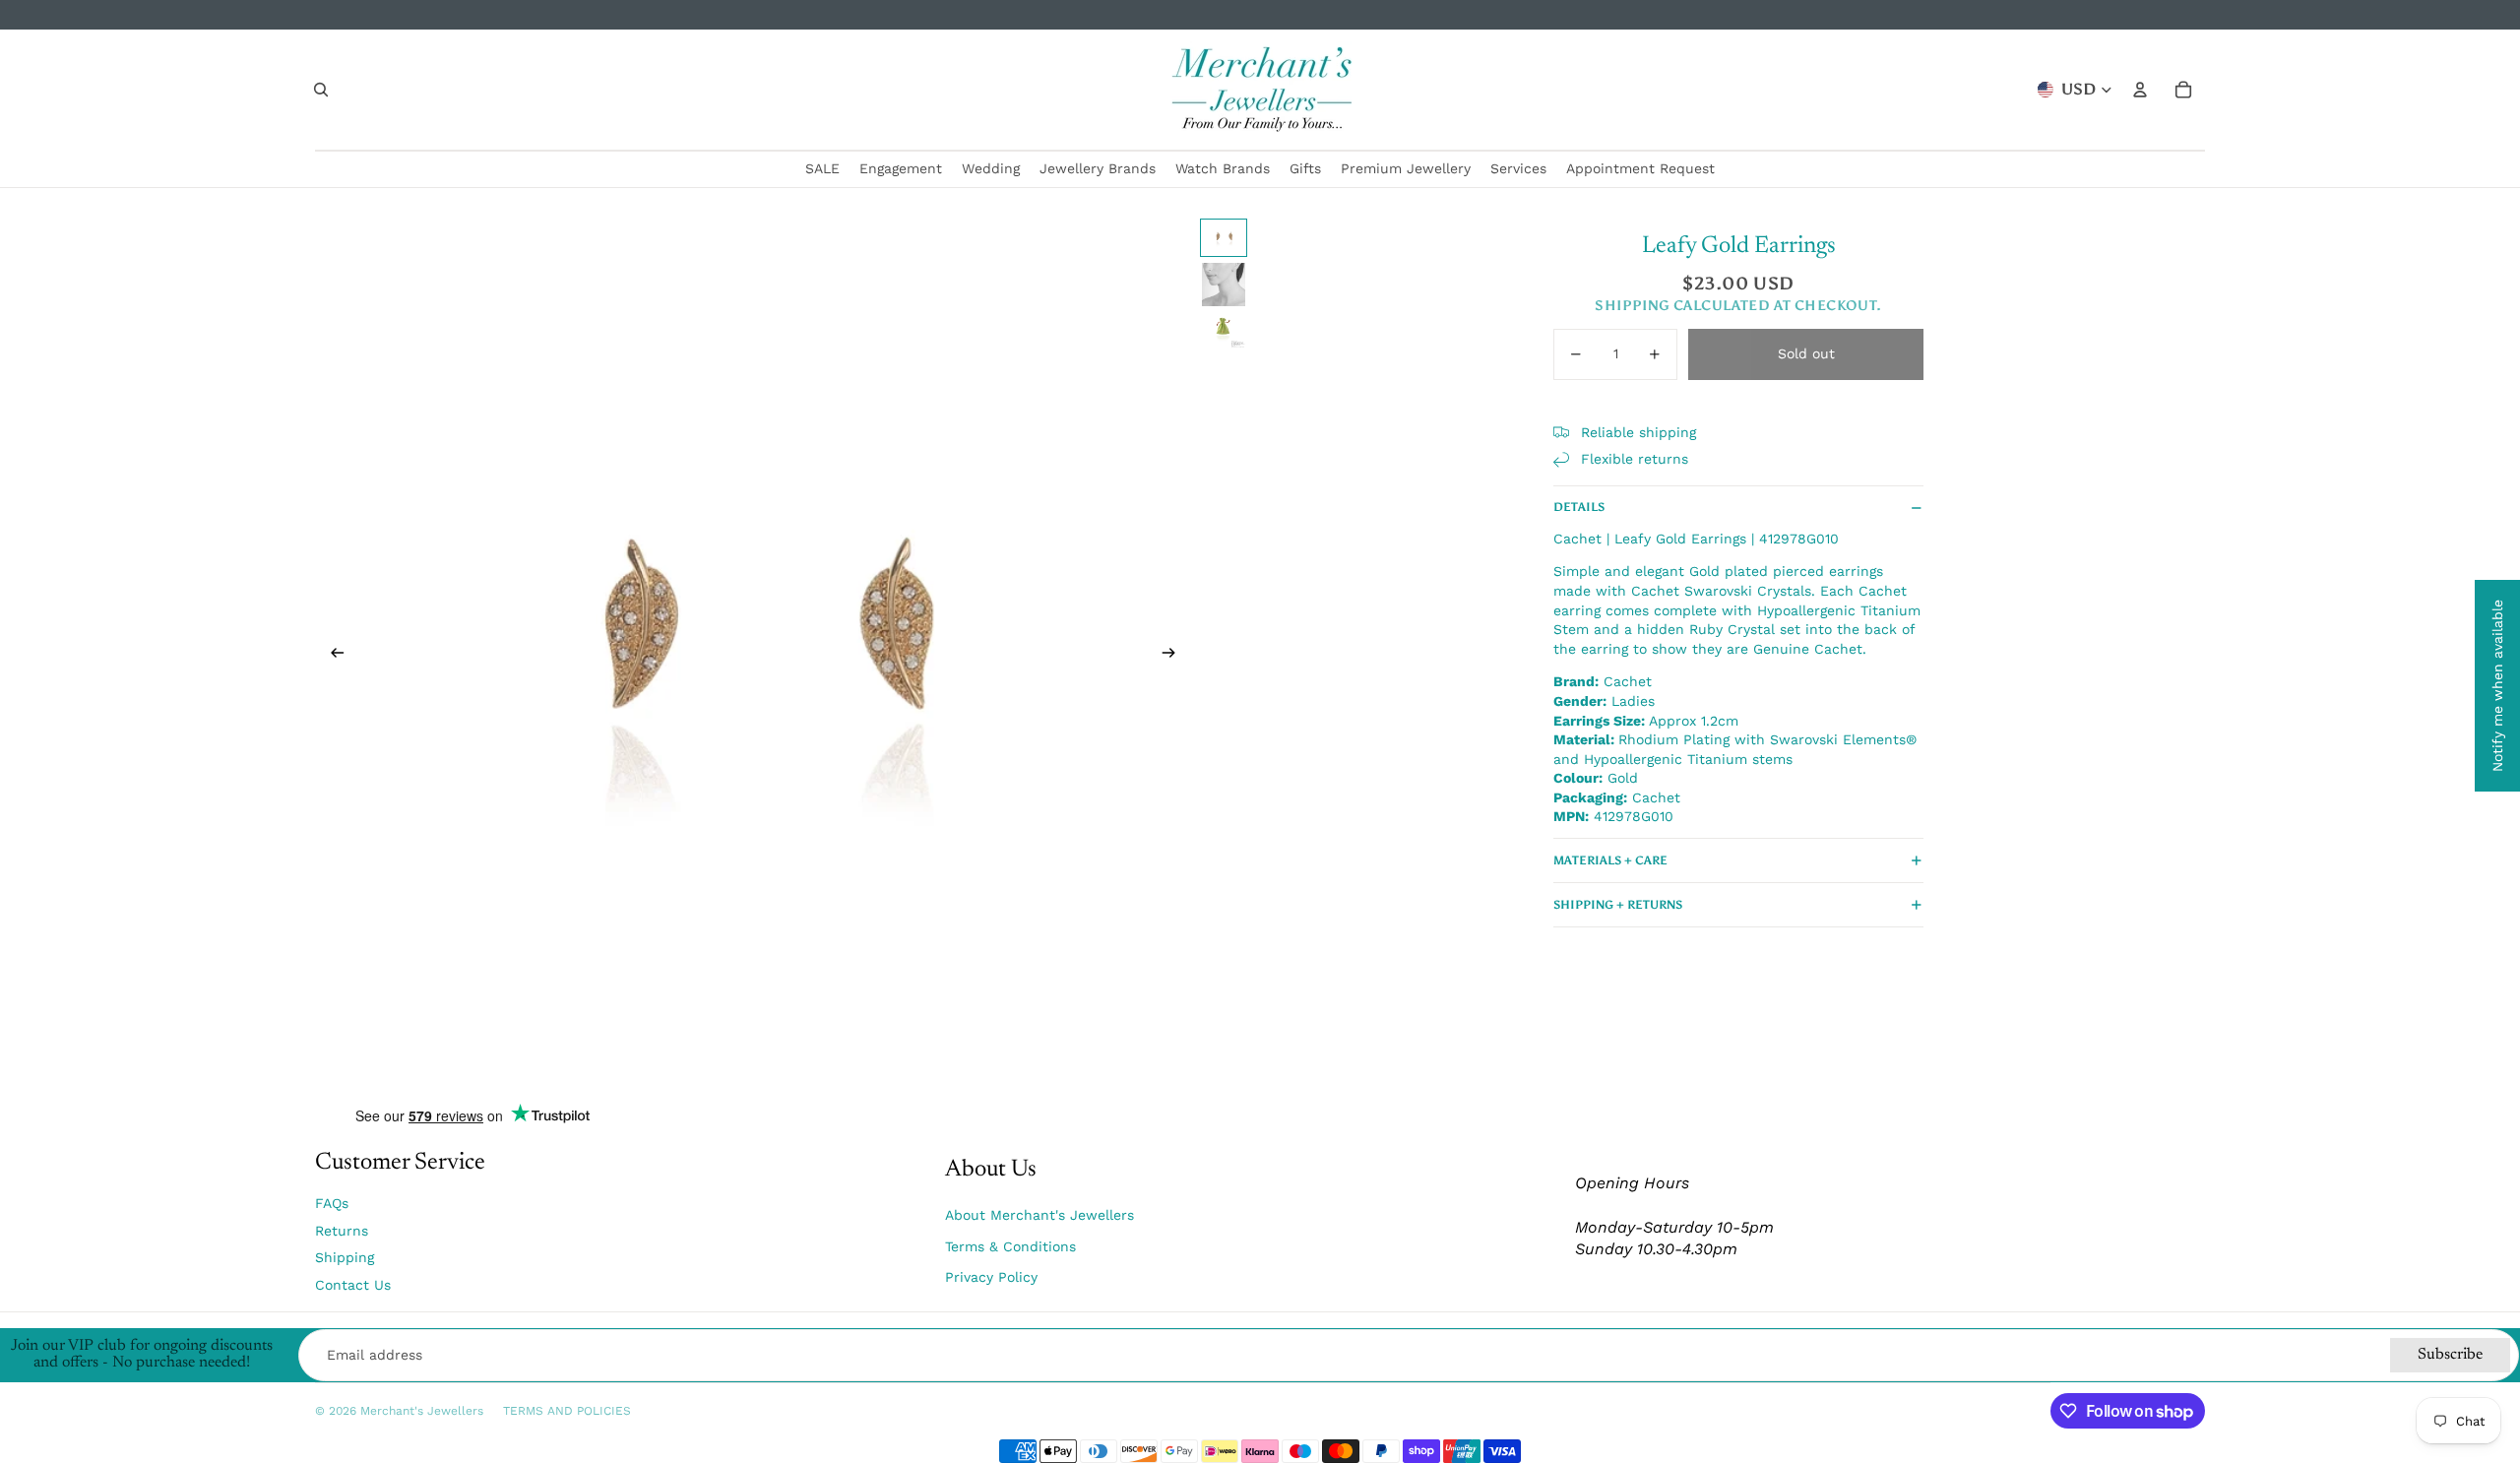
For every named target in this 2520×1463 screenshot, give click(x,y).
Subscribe (2450, 1355)
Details (1579, 507)
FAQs (332, 1203)
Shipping (345, 1257)
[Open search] (321, 90)
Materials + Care (1610, 860)
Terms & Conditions (1010, 1246)
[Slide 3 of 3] (1224, 331)
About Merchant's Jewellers (1039, 1215)
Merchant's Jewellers (422, 1411)
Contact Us (353, 1285)
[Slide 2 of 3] (1224, 285)
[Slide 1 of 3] (1224, 238)
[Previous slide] (331, 656)
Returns (342, 1231)
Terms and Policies (567, 1411)
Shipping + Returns (1618, 905)
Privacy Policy (991, 1277)
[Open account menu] (2140, 90)
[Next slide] (1175, 656)
